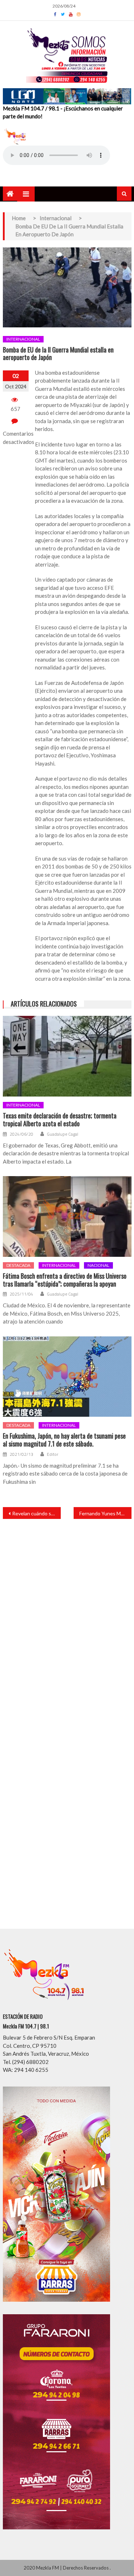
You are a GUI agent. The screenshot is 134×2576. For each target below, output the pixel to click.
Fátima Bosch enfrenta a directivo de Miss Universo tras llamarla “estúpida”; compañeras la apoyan (65, 1280)
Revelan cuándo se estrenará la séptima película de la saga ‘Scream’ (36, 1513)
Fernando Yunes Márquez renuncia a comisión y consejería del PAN (105, 1513)
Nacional (98, 1265)
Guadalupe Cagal (63, 1134)
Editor (53, 1454)
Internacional (23, 339)
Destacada (18, 1265)
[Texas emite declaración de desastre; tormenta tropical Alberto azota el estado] (67, 1056)
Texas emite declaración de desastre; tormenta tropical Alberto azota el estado (60, 1120)
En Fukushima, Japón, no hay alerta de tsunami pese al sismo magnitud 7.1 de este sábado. (64, 1440)
